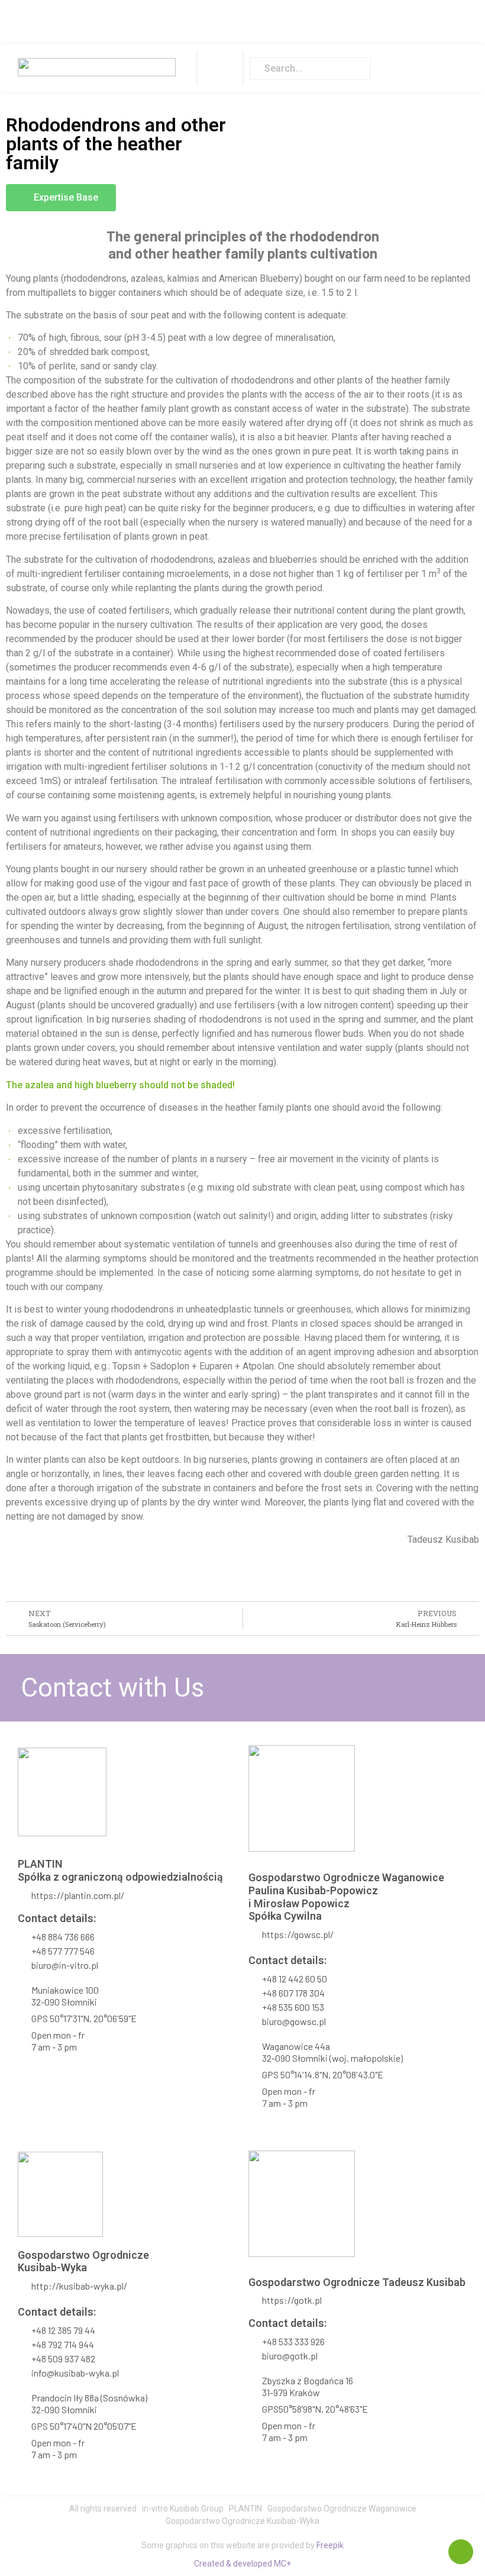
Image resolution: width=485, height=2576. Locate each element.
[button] (220, 68)
